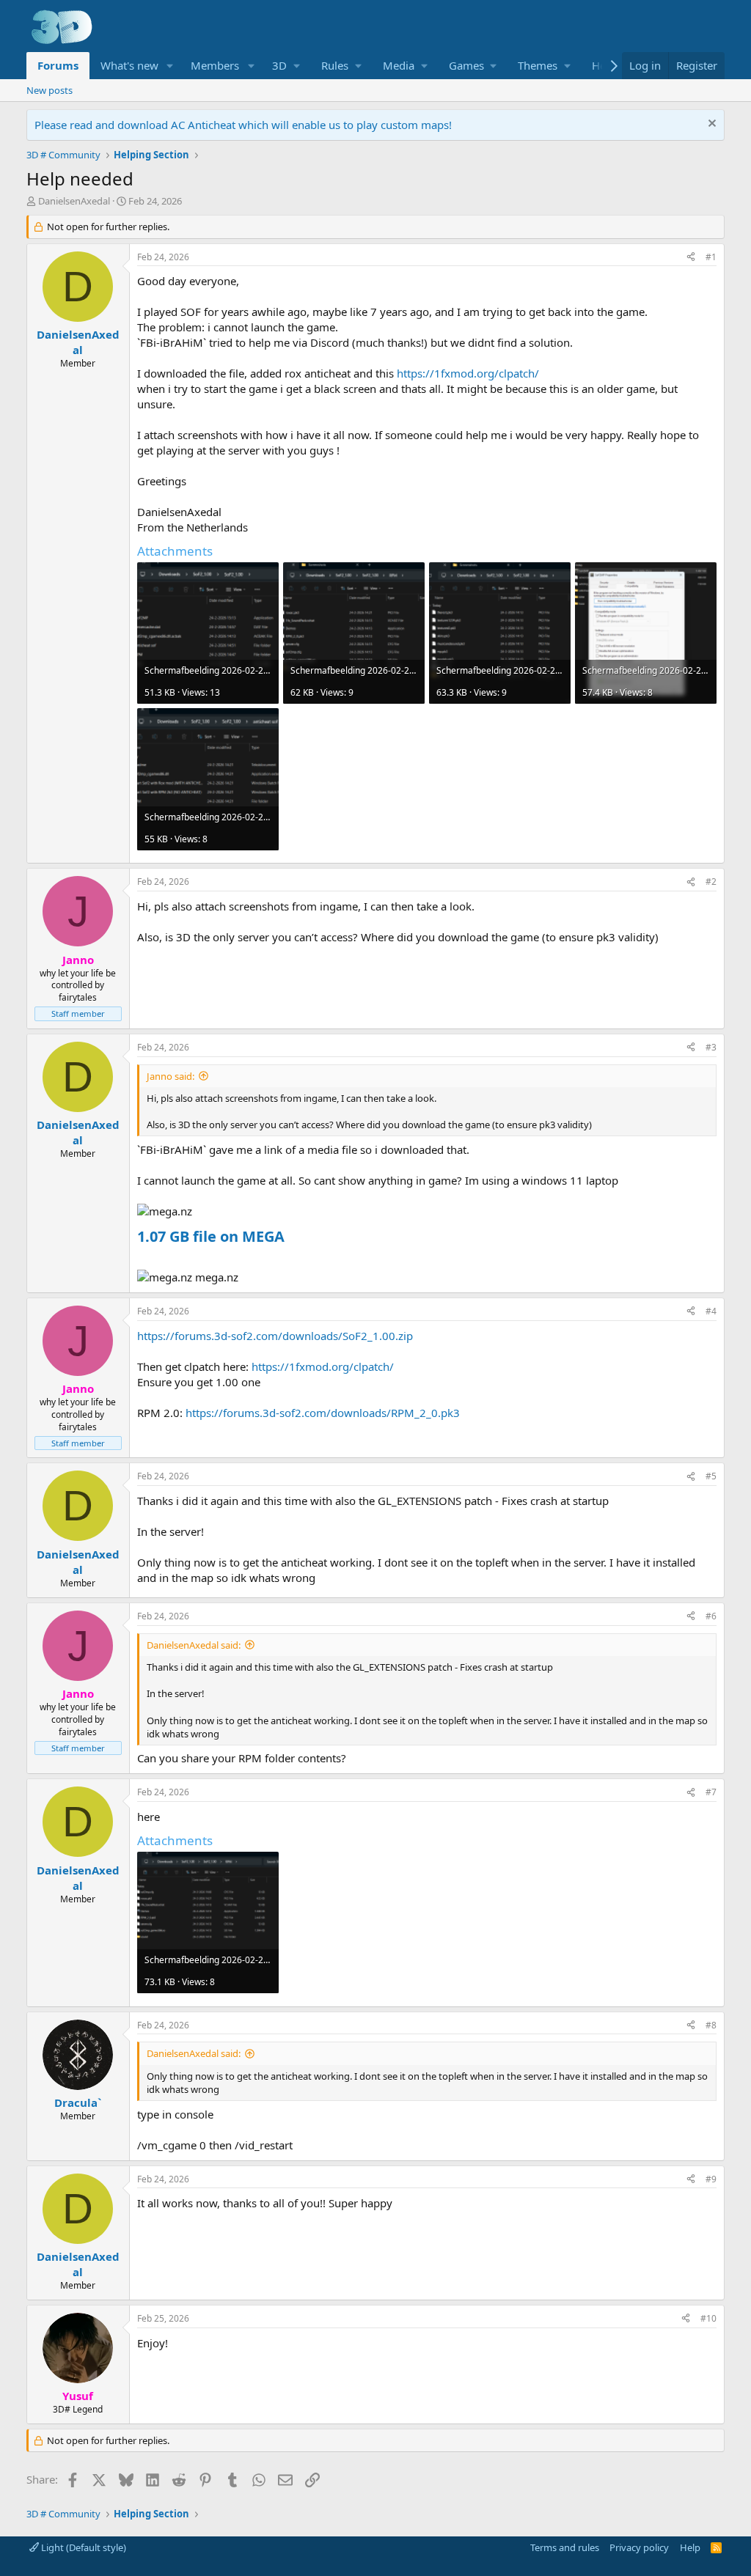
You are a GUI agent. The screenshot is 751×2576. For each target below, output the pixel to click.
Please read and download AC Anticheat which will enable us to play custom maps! (243, 125)
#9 (711, 2179)
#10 (708, 2318)
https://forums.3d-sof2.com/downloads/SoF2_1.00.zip (275, 1336)
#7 (711, 1792)
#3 (711, 1047)
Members (215, 65)
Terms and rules (565, 2547)
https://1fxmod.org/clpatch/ (468, 373)
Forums (58, 65)
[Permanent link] (292, 1237)
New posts (50, 90)
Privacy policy (639, 2547)
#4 (711, 1311)
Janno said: (171, 1076)
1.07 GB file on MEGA (211, 1236)
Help (690, 2547)
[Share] (691, 258)
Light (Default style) (83, 2547)
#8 (711, 2025)
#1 (711, 257)
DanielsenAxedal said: (194, 1645)
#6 (711, 1616)
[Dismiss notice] (710, 125)
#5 (711, 1476)
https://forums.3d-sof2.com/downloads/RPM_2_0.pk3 (323, 1413)
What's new (129, 65)
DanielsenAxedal (74, 201)
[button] (169, 66)
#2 (711, 882)
